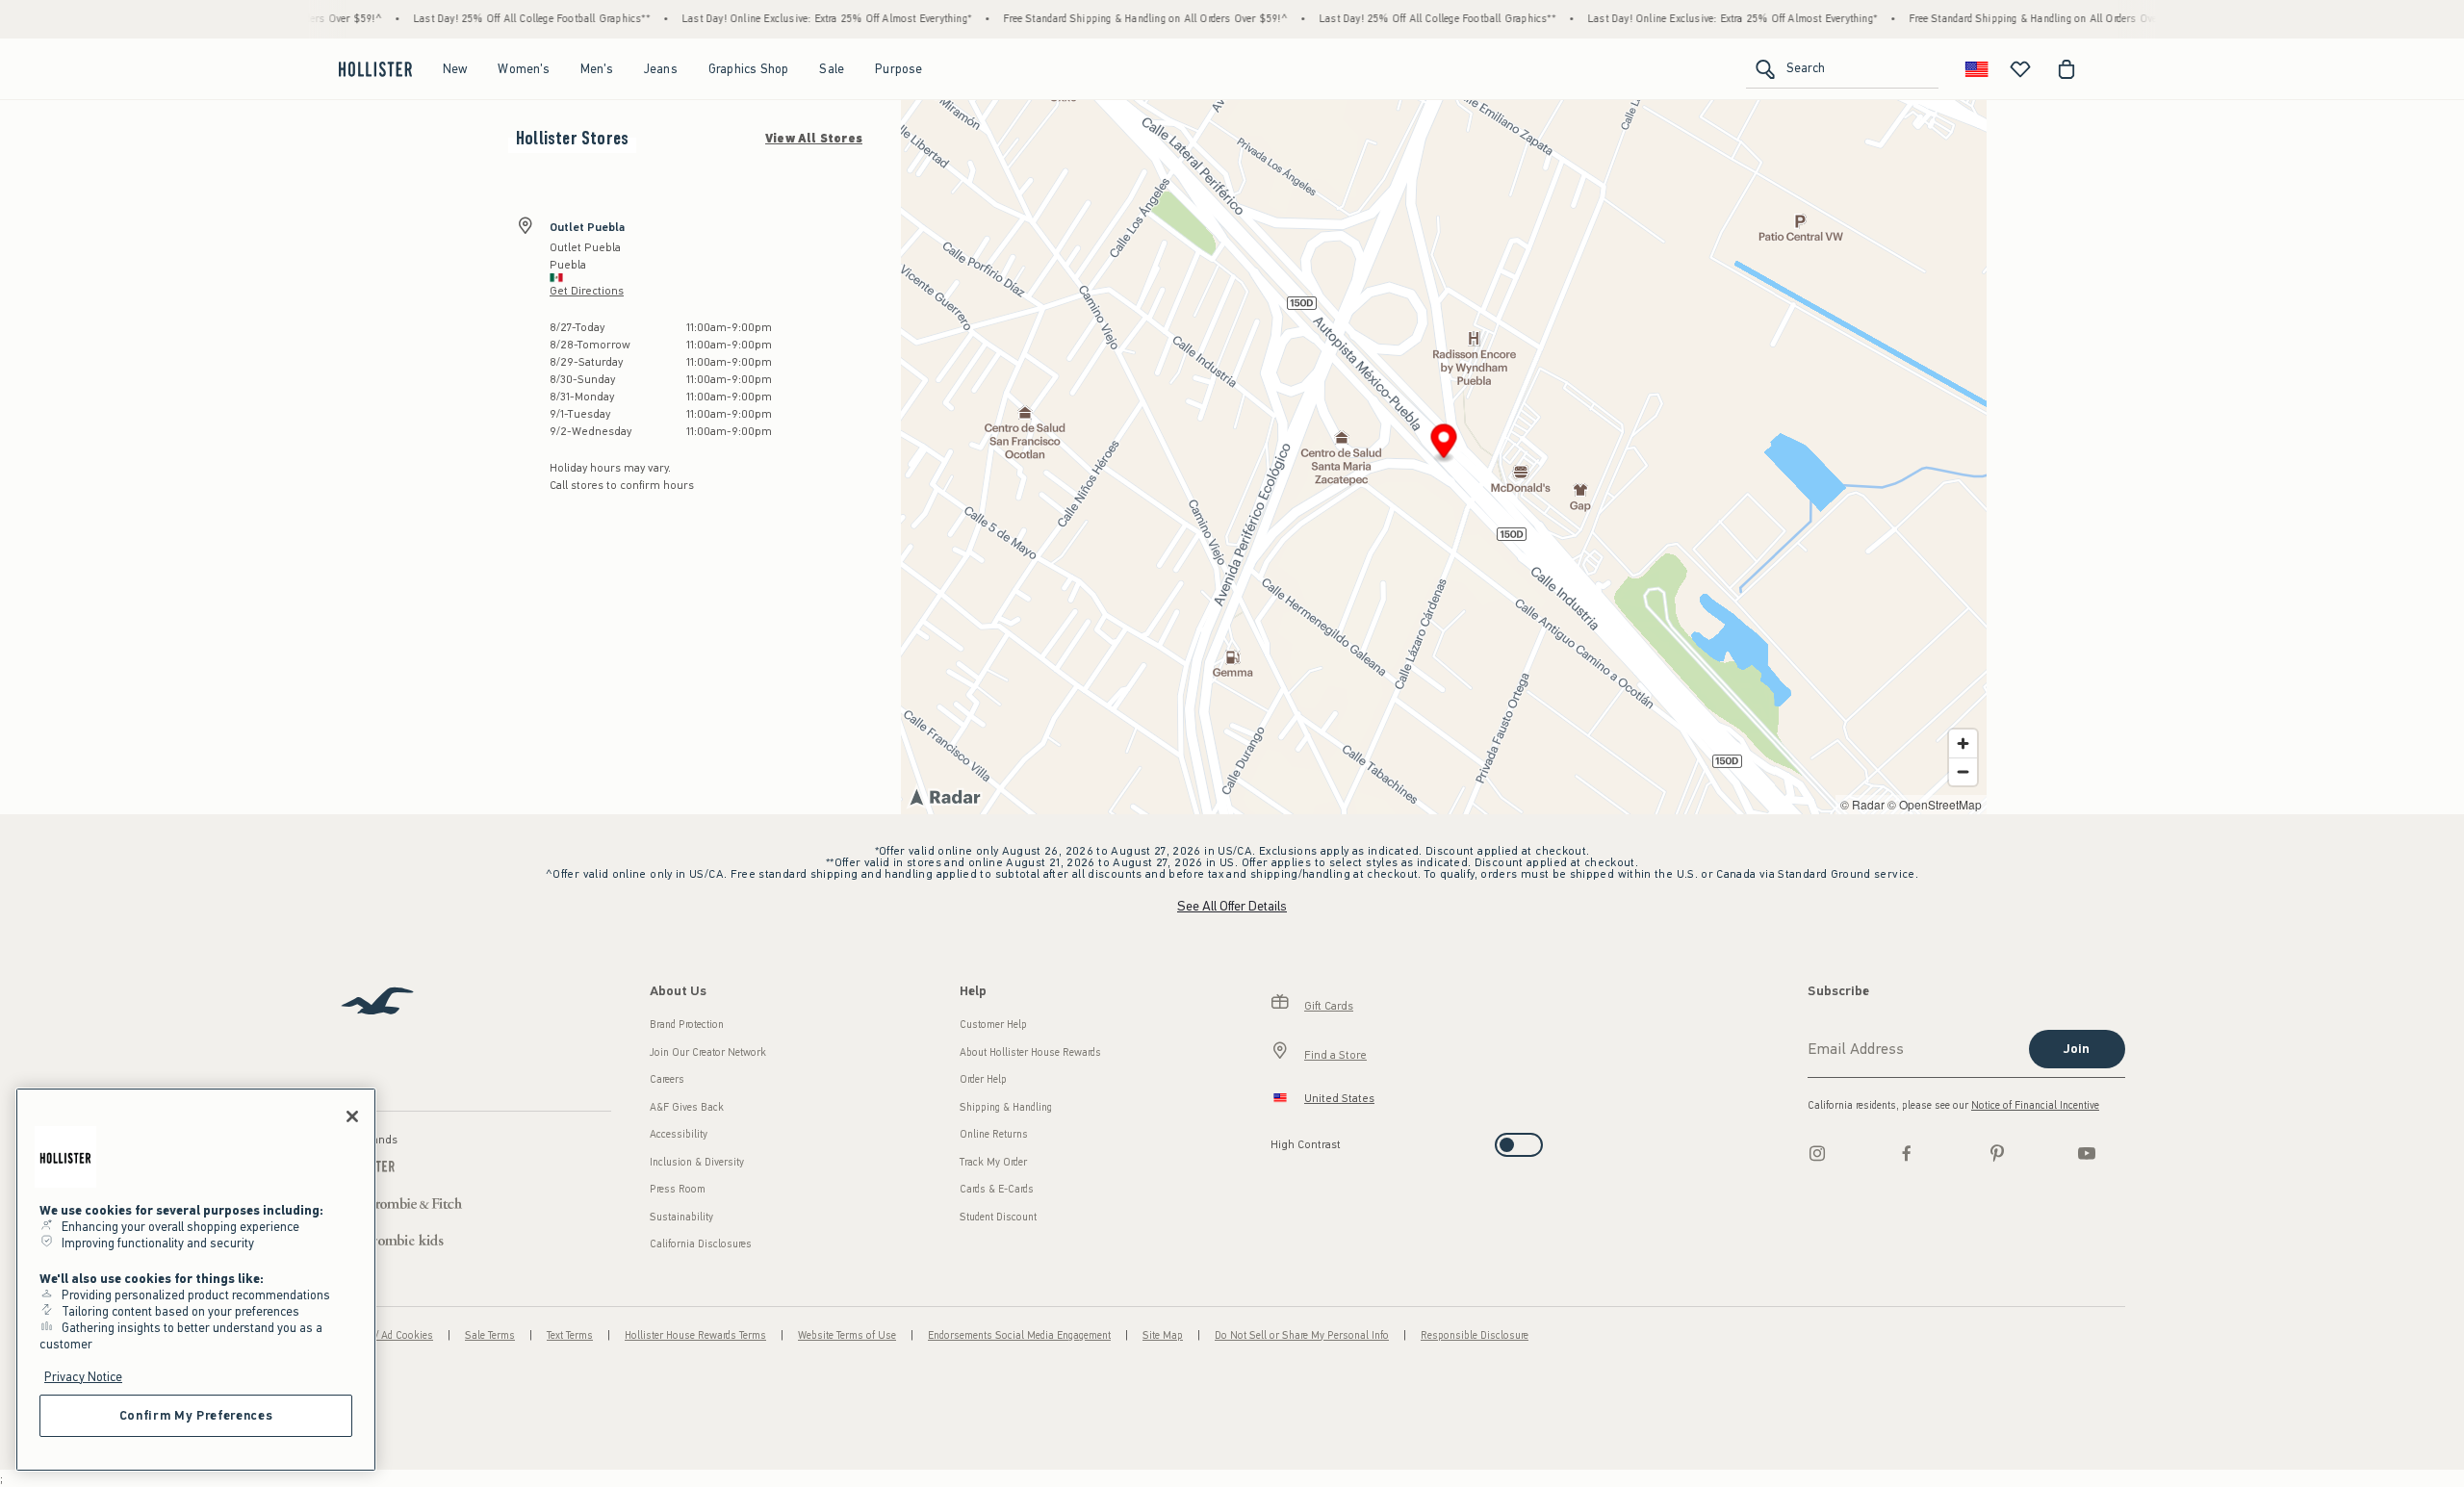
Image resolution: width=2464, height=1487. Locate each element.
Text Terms (570, 1335)
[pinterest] (1997, 1153)
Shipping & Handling (1006, 1107)
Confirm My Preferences (196, 1415)
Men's (597, 69)
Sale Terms (490, 1335)
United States (1339, 1098)
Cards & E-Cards (997, 1189)
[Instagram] (1817, 1153)
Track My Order (993, 1162)
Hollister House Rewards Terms (695, 1335)
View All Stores (814, 139)
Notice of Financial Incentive (2035, 1105)
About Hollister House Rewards (1030, 1052)
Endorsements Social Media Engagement (1019, 1335)
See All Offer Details (1232, 906)
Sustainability (681, 1217)
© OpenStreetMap (1935, 804)
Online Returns (994, 1134)
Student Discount (998, 1217)
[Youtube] (2087, 1153)
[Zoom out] (1963, 771)
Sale (832, 69)
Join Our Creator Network (708, 1052)
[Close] (352, 1116)
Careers (667, 1079)
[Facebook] (1907, 1153)
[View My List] (2020, 69)
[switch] (1277, 1139)
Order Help (983, 1079)
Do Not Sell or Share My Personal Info (1302, 1335)
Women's (523, 69)
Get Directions (587, 291)
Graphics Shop (749, 69)
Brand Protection (687, 1025)
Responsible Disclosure (1475, 1335)
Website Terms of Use (847, 1335)
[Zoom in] (1963, 743)
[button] (1444, 444)
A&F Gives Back (687, 1107)
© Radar (1862, 804)
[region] (196, 1280)
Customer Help (993, 1025)
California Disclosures (701, 1244)
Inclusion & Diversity (697, 1162)
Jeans (661, 69)
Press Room (678, 1189)
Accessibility (679, 1134)
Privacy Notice (83, 1377)
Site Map (1163, 1335)
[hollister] (375, 69)
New (455, 69)
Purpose (898, 69)
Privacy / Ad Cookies (386, 1335)
